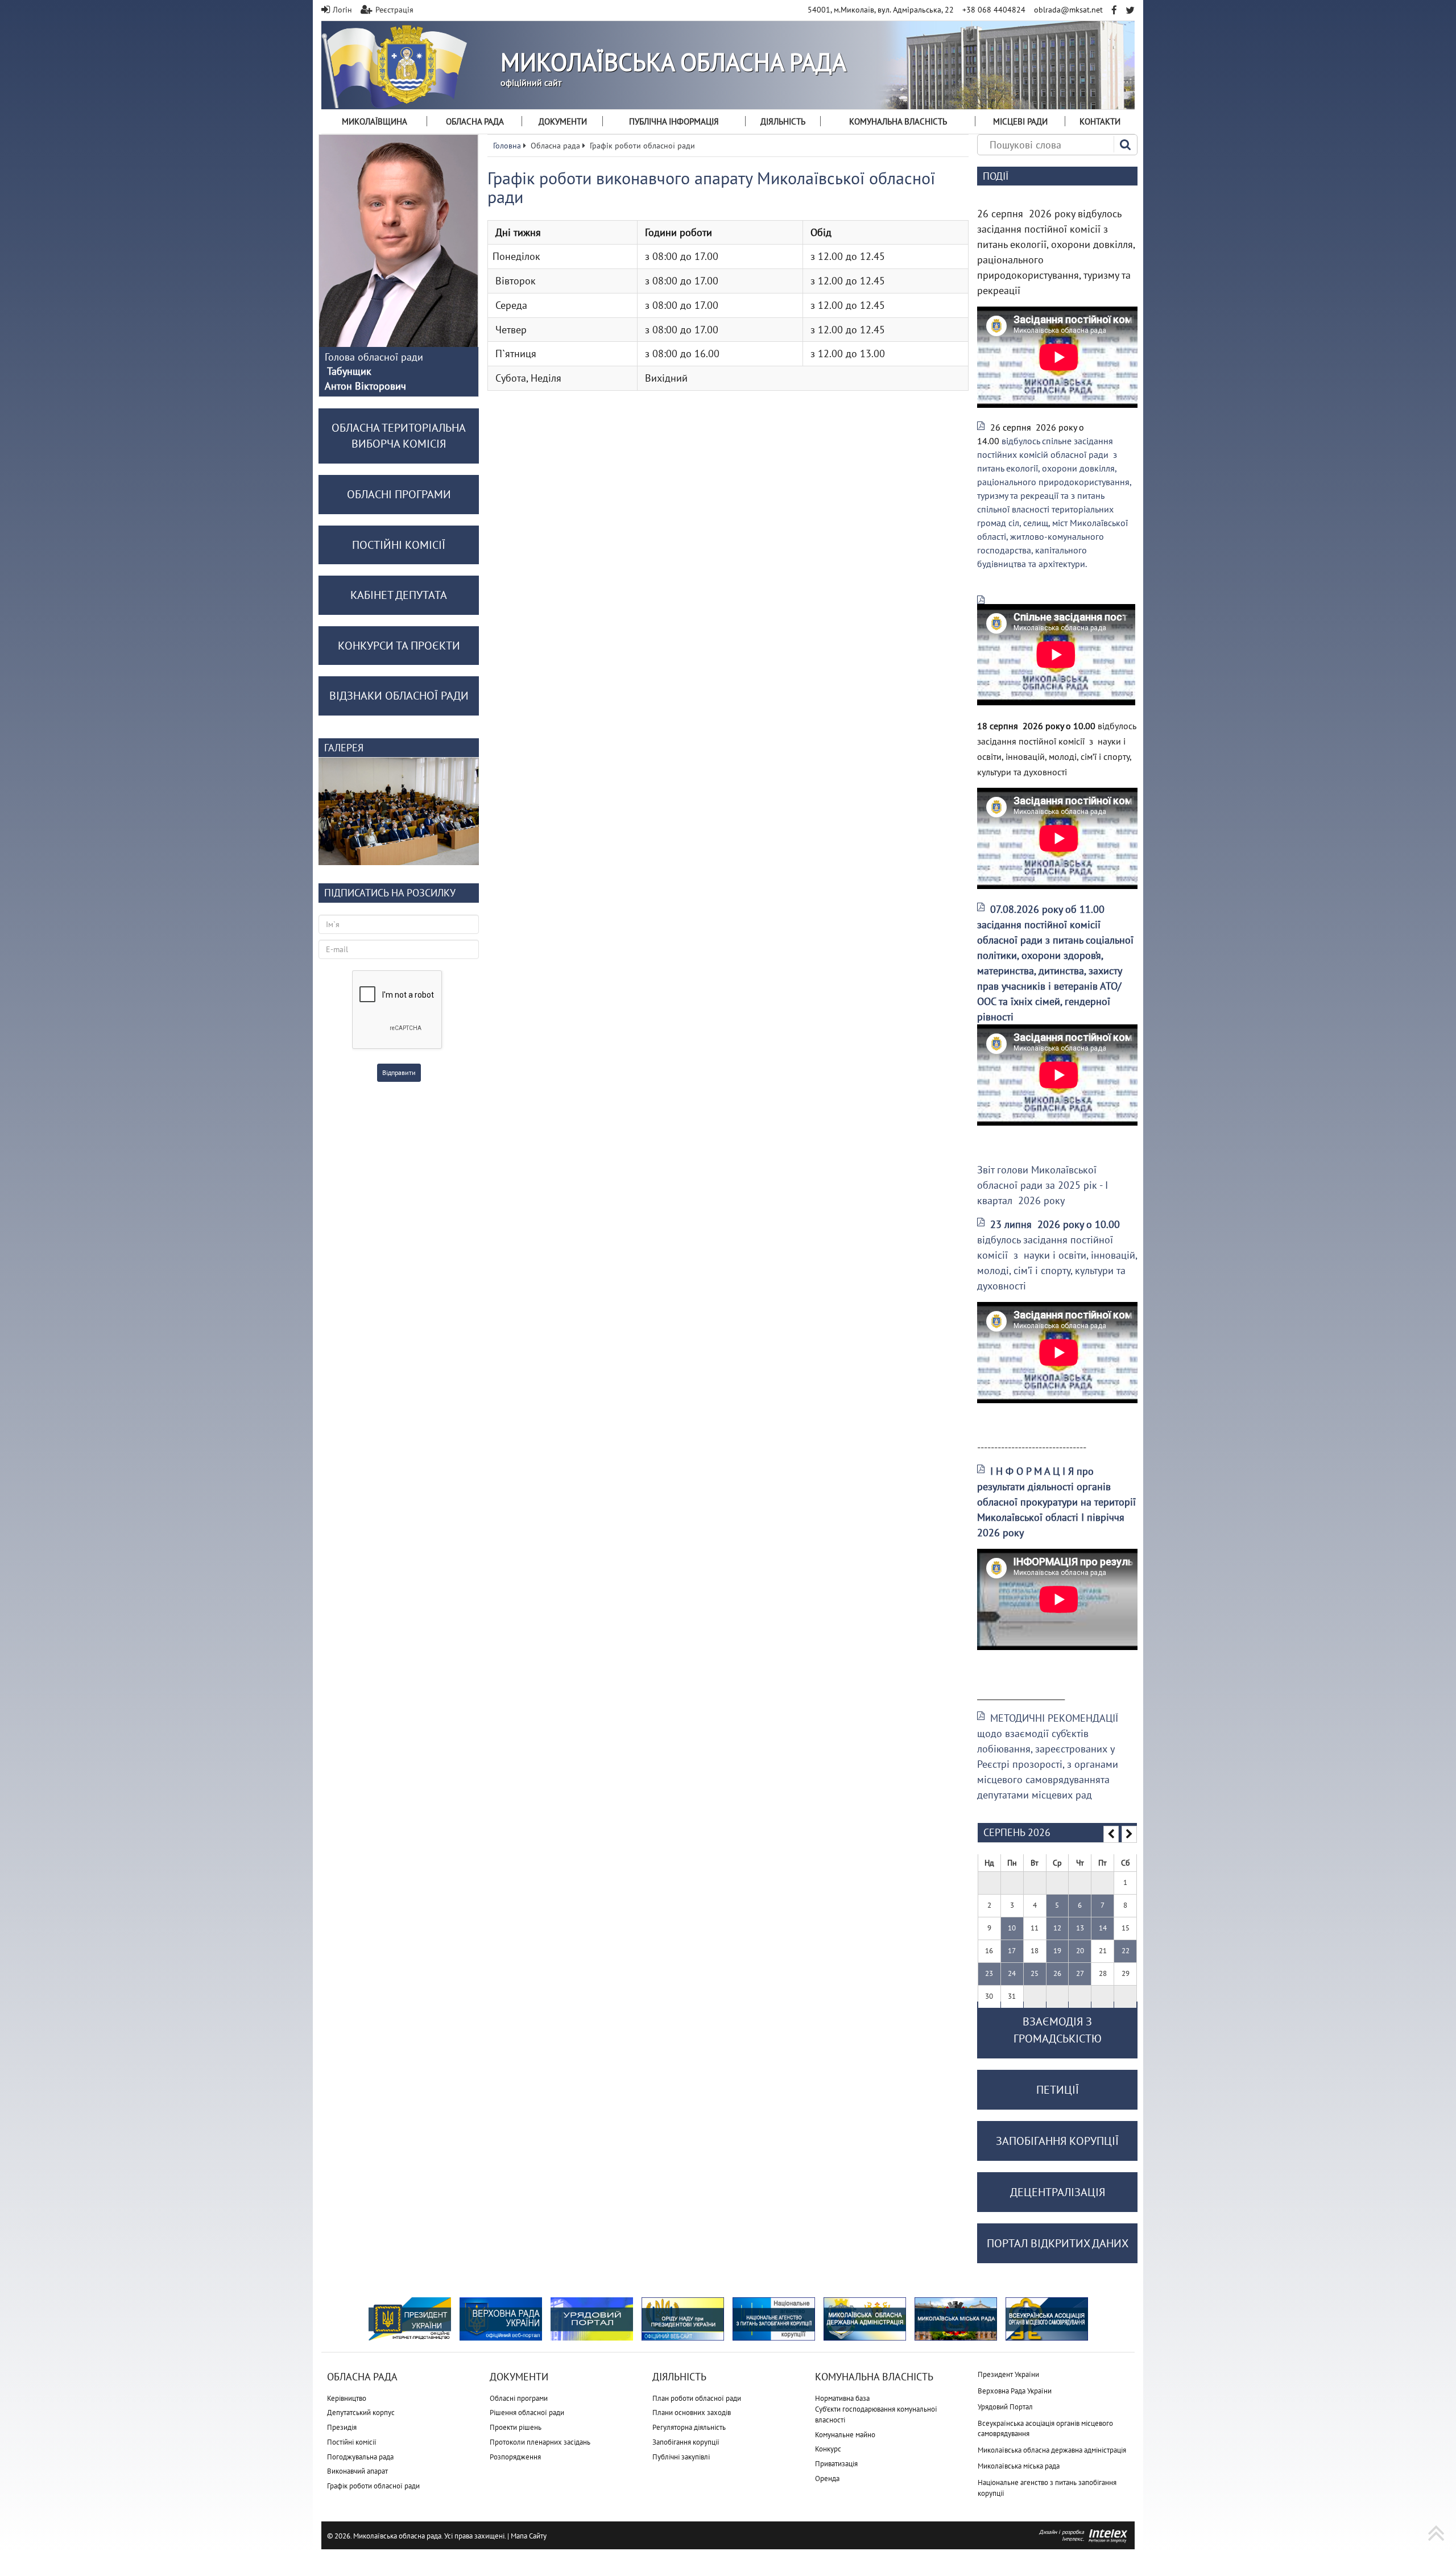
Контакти (1100, 121)
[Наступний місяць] (1129, 1834)
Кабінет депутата (399, 595)
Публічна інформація (674, 121)
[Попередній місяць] (1111, 1834)
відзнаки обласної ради (399, 696)
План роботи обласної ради (697, 2398)
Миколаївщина (375, 121)
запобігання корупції (1057, 2141)
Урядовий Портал (1005, 2407)
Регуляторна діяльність (689, 2427)
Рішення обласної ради (527, 2413)
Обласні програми (519, 2398)
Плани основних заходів (692, 2413)
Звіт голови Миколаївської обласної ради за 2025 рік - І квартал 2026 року (1043, 1185)
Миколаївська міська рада (1019, 2466)
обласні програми (399, 494)
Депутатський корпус (361, 2413)
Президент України (1008, 2374)
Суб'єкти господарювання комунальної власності (876, 2414)
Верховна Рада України (1015, 2391)
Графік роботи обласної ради (373, 2486)
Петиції (1058, 2090)
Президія (342, 2427)
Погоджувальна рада (360, 2457)
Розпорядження (515, 2457)
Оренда (827, 2478)
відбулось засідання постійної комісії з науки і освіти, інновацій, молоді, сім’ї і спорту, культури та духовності (1057, 1255)
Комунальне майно (845, 2435)
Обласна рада (475, 121)
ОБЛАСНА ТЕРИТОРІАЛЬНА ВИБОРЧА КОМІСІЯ (399, 436)
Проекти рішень (516, 2427)
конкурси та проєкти (399, 646)
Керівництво (347, 2398)
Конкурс (828, 2449)
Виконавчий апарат (357, 2471)
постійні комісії (399, 545)
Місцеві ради (1020, 121)
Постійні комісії (352, 2442)
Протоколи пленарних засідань (540, 2442)
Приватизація (836, 2464)
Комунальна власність (898, 121)
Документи (563, 121)
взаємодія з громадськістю (1058, 2030)
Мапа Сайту (529, 2536)
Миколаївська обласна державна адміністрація (1052, 2450)
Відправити (399, 1072)
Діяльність (783, 121)
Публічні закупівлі (681, 2457)
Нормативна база (842, 2398)
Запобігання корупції (686, 2442)
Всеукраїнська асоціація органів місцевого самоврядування (1045, 2429)
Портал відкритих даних (1058, 2243)
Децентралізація (1058, 2192)
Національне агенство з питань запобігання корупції (1047, 2488)
